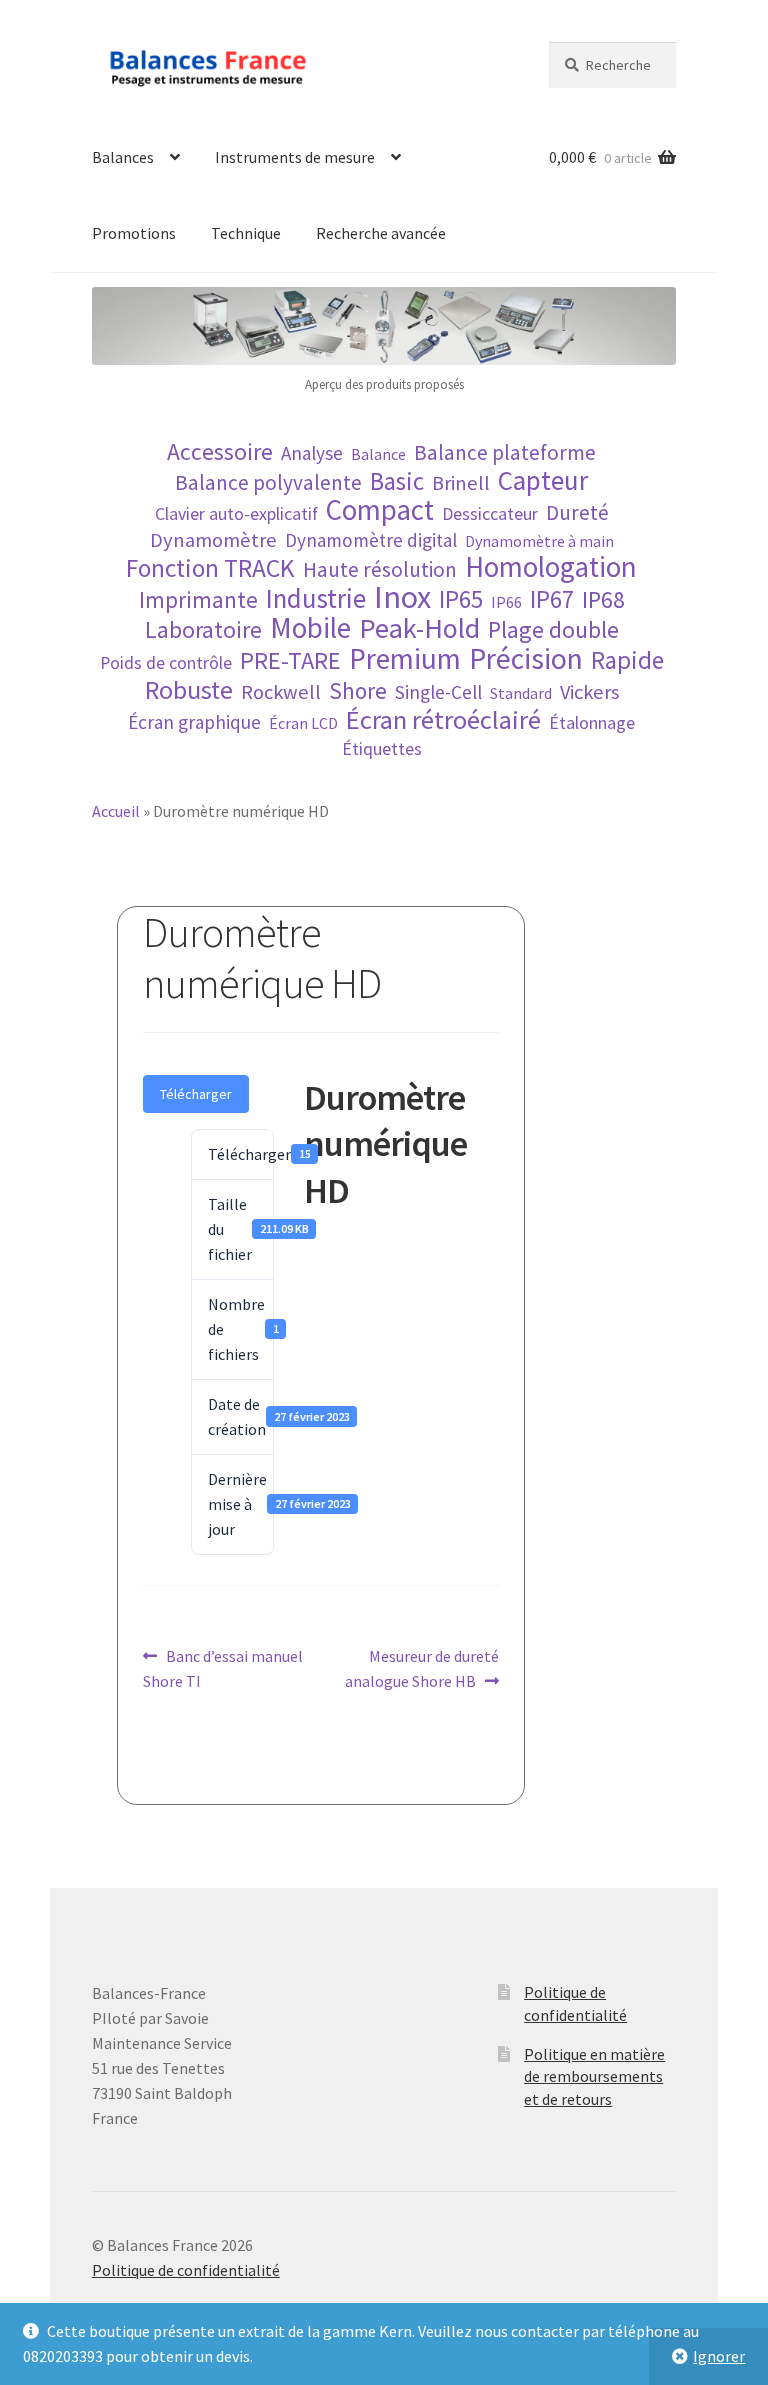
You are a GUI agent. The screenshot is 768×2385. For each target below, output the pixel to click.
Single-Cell (438, 692)
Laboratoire (203, 629)
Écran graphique (194, 722)
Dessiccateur (490, 514)
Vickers (589, 692)
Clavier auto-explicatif (236, 514)
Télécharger (196, 1094)
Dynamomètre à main (539, 541)
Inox (402, 597)
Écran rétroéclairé (443, 719)
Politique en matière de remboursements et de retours (594, 2076)
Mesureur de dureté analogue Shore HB (422, 1668)
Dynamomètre (213, 540)
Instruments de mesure (295, 157)
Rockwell (281, 692)
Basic (397, 481)
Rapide (627, 660)
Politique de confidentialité (186, 2270)
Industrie (316, 598)
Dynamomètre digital (371, 540)
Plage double (553, 629)
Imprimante (198, 599)
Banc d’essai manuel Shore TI (223, 1668)
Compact (380, 510)
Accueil (116, 811)
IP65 (461, 599)
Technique (246, 233)
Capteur (543, 480)
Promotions (134, 233)
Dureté (577, 512)
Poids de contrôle (166, 663)
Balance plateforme (505, 452)
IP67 (552, 599)
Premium (405, 658)
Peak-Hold (419, 628)
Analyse (312, 453)
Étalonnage (592, 723)
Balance (378, 454)
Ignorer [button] (719, 2356)
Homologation (551, 567)
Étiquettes (382, 749)
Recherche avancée (381, 233)
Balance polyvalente (268, 482)
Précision (526, 658)
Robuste (189, 689)
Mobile (310, 628)
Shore (358, 690)
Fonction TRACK (210, 568)
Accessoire (220, 451)
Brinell (461, 483)
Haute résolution (380, 569)
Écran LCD (303, 723)
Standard (521, 693)
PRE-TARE (290, 660)
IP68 (603, 599)
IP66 (506, 602)
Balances (123, 157)
